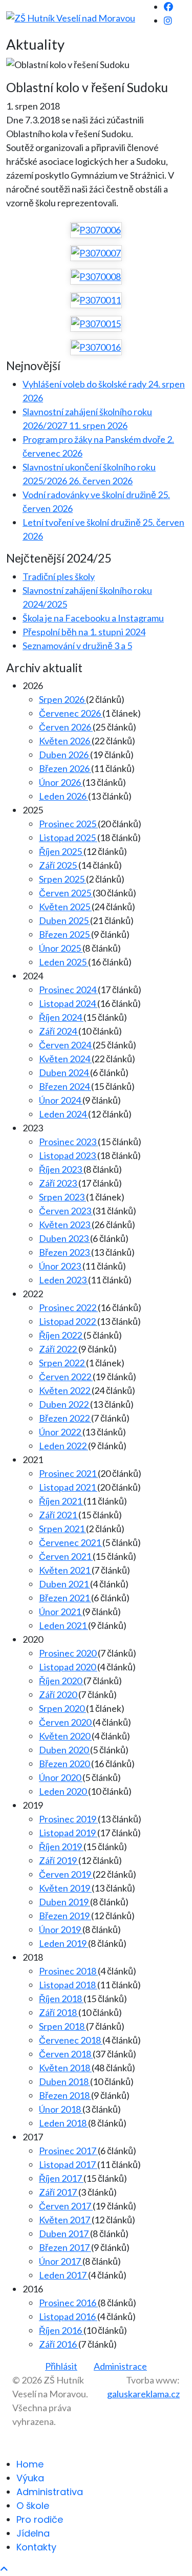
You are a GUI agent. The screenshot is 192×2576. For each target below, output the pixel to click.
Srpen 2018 (62, 2026)
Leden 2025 (63, 962)
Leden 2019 (63, 1943)
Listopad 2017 (68, 2164)
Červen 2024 (66, 1045)
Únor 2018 (61, 2109)
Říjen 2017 (61, 2178)
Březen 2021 (65, 1598)
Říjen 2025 (61, 851)
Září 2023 (59, 1183)
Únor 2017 (61, 2261)
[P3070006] (96, 230)
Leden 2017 (63, 2275)
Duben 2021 (65, 1584)
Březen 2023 (65, 1252)
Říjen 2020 (61, 1681)
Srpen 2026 (62, 699)
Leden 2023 (63, 1280)
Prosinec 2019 (68, 1819)
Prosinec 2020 (68, 1653)
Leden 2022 (63, 1446)
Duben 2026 (65, 755)
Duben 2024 (65, 1072)
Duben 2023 (65, 1238)
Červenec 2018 (71, 2040)
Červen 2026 (66, 727)
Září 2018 (59, 2012)
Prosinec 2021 (68, 1473)
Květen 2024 (65, 1059)
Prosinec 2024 (68, 990)
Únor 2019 (61, 1929)
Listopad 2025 (68, 838)
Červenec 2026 (71, 713)
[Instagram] (168, 20)
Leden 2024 (63, 1114)
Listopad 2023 (68, 1155)
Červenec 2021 (71, 1542)
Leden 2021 (63, 1625)
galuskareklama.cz (143, 2394)
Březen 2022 (65, 1418)
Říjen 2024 (61, 1017)
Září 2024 (59, 1031)
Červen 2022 (66, 1377)
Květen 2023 (65, 1225)
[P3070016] (96, 347)
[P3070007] (96, 253)
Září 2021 (59, 1515)
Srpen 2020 (62, 1708)
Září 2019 (59, 1860)
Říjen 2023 (61, 1169)
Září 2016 (59, 2344)
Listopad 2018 (68, 1985)
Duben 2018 (65, 2081)
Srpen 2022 (62, 1363)
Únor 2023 (61, 1266)
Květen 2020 (65, 1736)
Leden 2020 (63, 1791)
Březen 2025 (65, 934)
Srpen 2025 (62, 879)
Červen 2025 (66, 893)
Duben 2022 (65, 1404)
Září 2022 (59, 1349)
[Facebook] (168, 7)
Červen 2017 (66, 2206)
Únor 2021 (61, 1612)
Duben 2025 (65, 920)
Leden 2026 (63, 796)
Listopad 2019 (68, 1833)
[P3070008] (96, 276)
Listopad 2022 (68, 1321)
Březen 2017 (65, 2247)
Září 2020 (59, 1694)
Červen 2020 (66, 1722)
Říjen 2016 (61, 2330)
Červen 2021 (66, 1556)
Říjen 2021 (61, 1501)
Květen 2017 (65, 2220)
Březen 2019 (65, 1916)
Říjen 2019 (61, 1847)
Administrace (120, 2366)
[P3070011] (96, 300)
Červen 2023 (66, 1211)
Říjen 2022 (61, 1335)
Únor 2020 (61, 1777)
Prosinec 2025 (68, 824)
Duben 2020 (65, 1750)
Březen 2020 (65, 1764)
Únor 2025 (61, 948)
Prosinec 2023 (68, 1142)
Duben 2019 (65, 1902)
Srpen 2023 (62, 1197)
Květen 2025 (65, 907)
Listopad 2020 (68, 1667)
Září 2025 (59, 865)
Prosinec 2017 (68, 2151)
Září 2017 (59, 2192)
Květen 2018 (65, 2068)
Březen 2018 (65, 2095)
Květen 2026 (65, 741)
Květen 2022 (65, 1390)
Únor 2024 (61, 1100)
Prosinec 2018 (68, 1971)
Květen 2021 (65, 1570)
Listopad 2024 (68, 1003)
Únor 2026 (61, 782)
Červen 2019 (66, 1874)
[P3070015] (96, 324)
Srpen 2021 (62, 1529)
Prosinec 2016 (68, 2303)
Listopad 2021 (68, 1487)
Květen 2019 (65, 1888)
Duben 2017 (65, 2234)
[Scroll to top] (4, 2569)
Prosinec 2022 (68, 1307)
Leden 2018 (63, 2123)
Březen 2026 (65, 768)
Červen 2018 (66, 2054)
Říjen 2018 (61, 1999)
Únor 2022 (61, 1432)
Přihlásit (61, 2366)
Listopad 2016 (68, 2316)
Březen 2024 (65, 1086)
